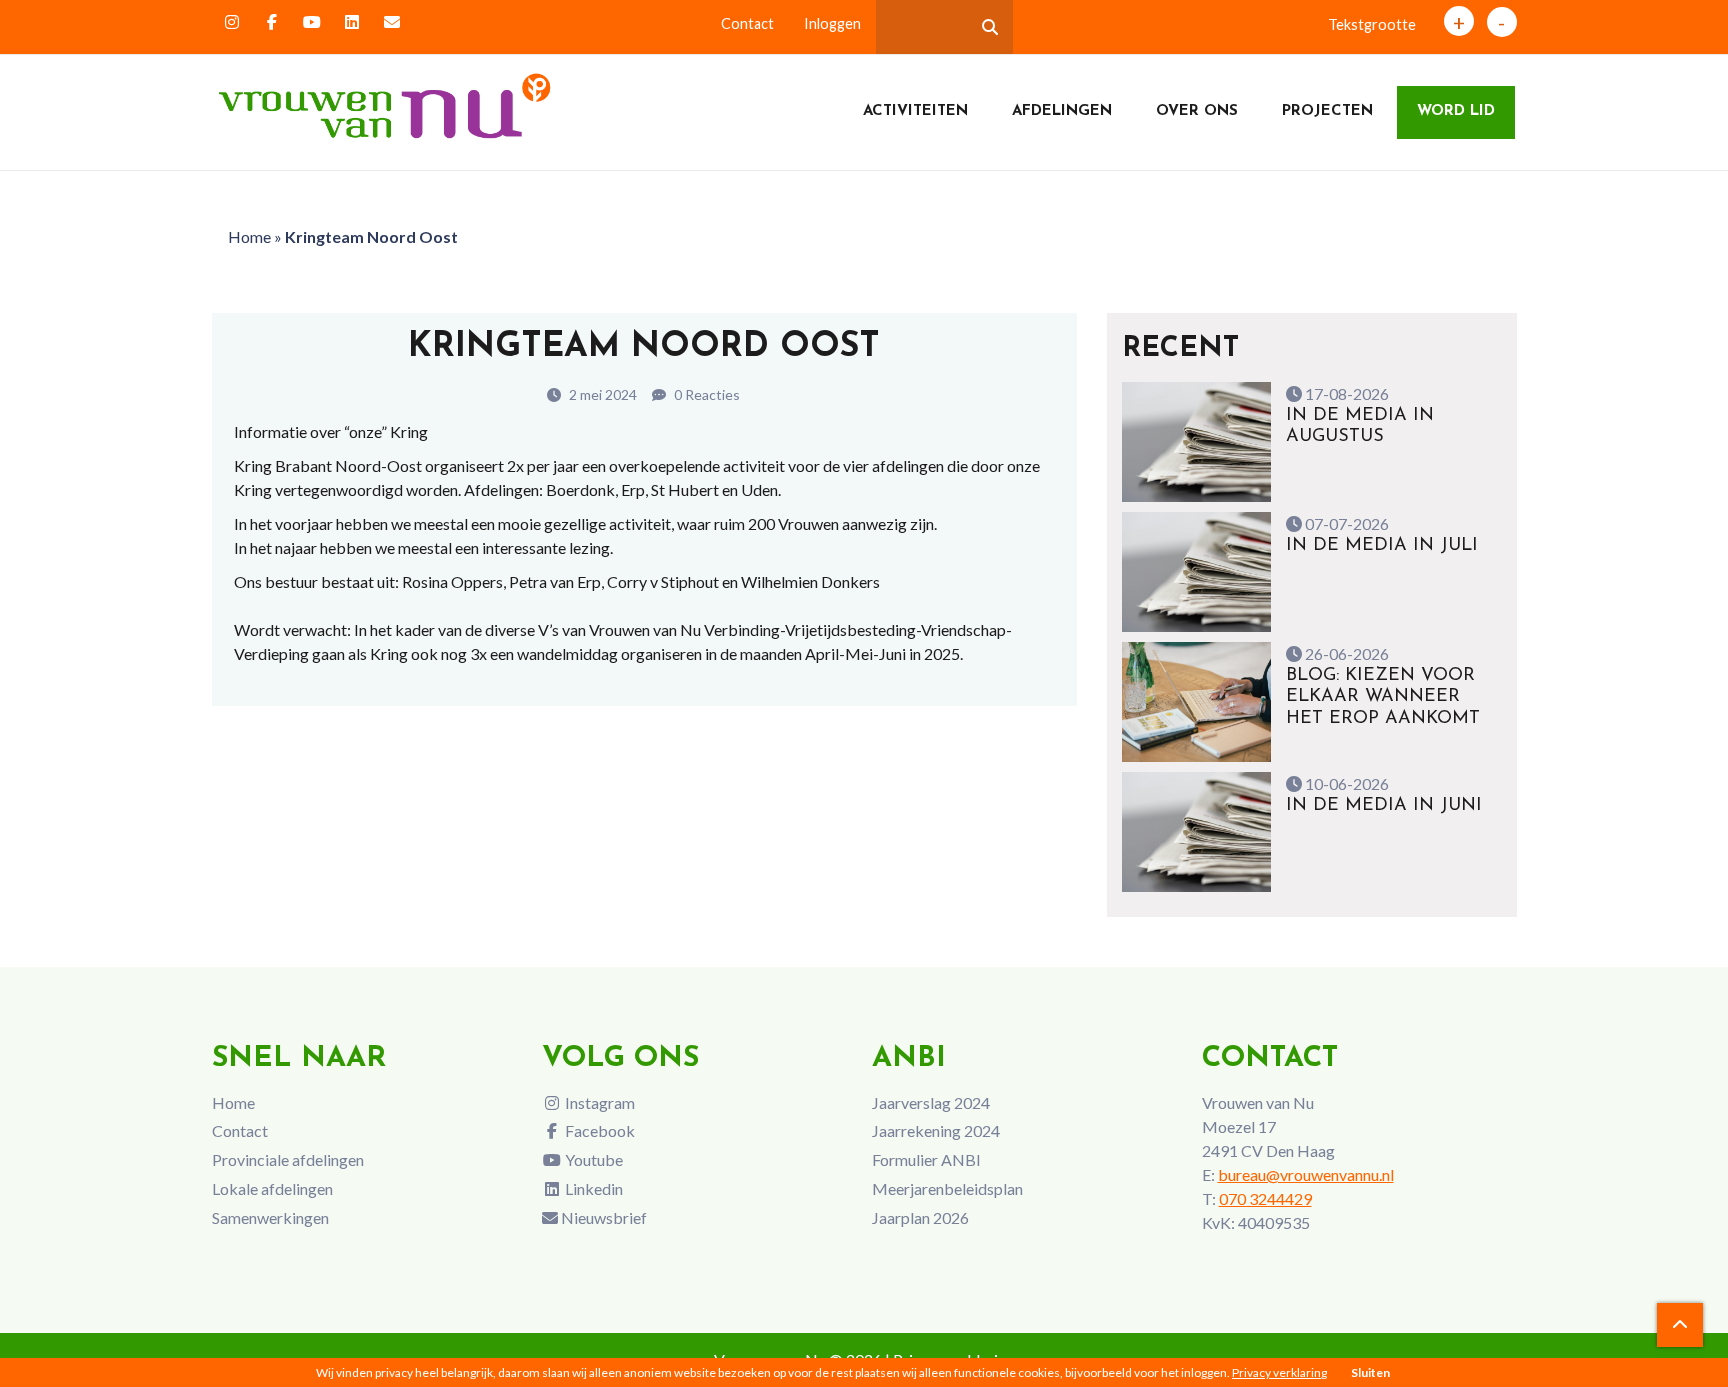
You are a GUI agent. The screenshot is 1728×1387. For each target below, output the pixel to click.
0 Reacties (705, 394)
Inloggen (832, 23)
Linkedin (592, 1188)
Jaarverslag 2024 (931, 1102)
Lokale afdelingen (272, 1188)
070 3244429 (1265, 1198)
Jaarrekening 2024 (936, 1130)
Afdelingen (1062, 111)
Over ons (1197, 111)
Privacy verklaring (1279, 1372)
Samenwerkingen (270, 1217)
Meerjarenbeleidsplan (947, 1188)
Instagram (598, 1102)
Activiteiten (915, 111)
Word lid (1456, 111)
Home (249, 236)
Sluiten (1370, 1372)
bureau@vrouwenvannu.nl (1306, 1174)
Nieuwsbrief (602, 1217)
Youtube (592, 1159)
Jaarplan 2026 (920, 1217)
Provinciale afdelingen (288, 1159)
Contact (747, 23)
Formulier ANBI (926, 1159)
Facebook (598, 1130)
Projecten (1327, 111)
